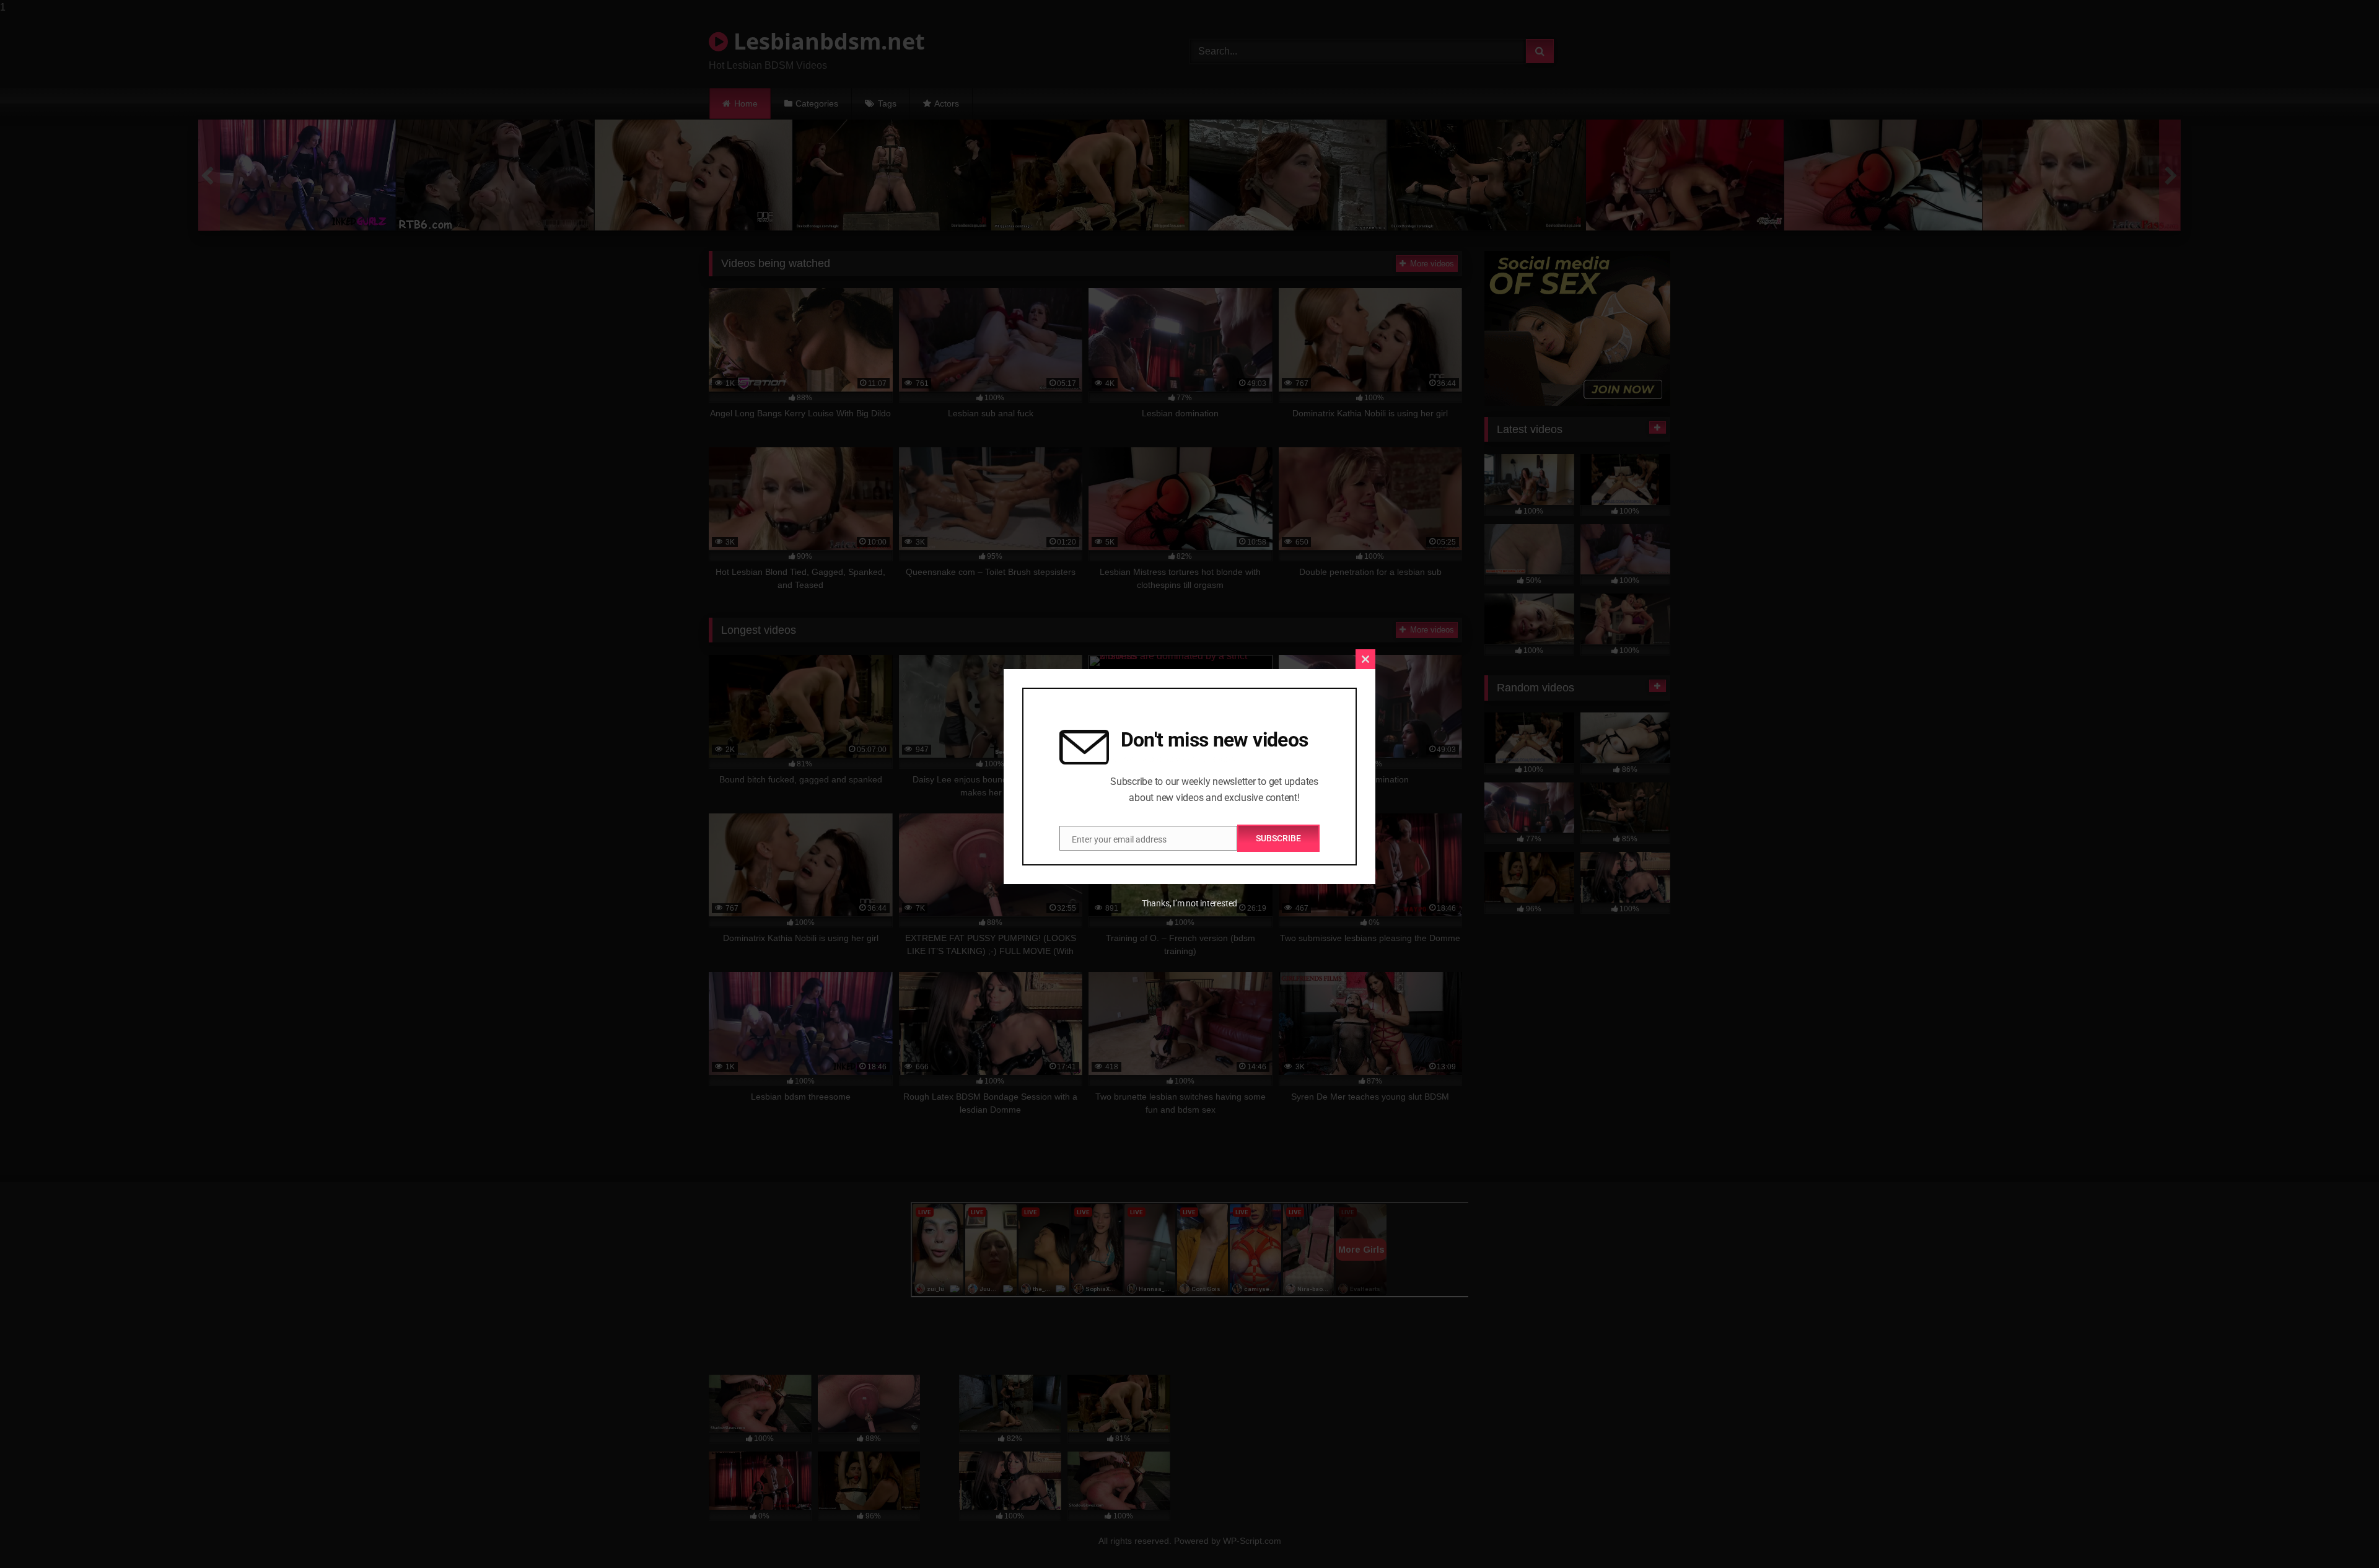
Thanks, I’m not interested (1189, 903)
